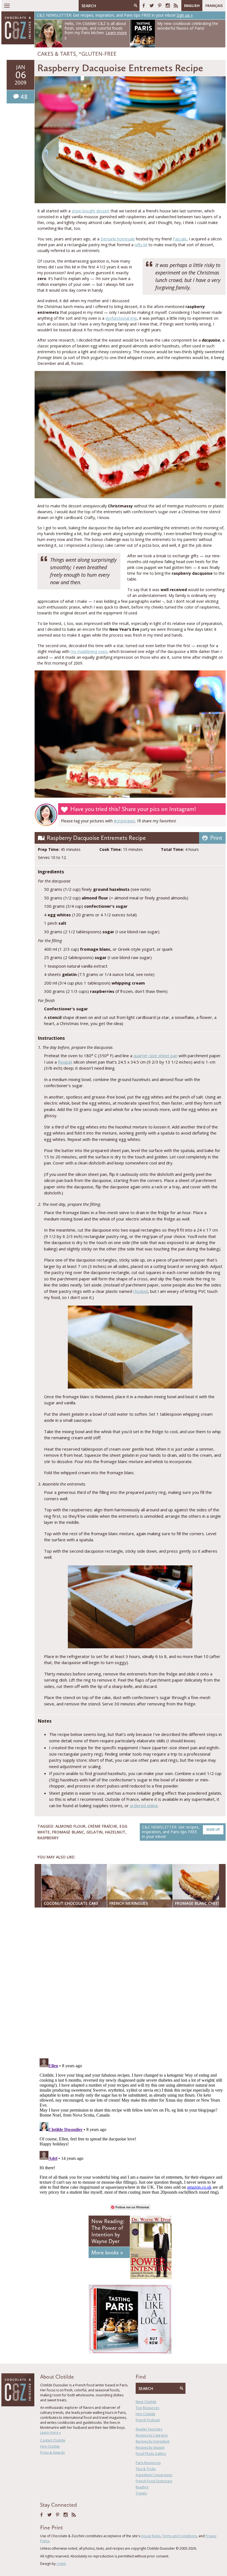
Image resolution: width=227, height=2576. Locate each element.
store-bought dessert (91, 211)
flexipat (65, 1062)
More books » (107, 2252)
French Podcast (148, 2420)
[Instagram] (168, 6)
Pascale (180, 239)
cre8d (61, 2564)
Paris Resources (148, 2463)
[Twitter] (152, 6)
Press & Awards (52, 2452)
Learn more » (51, 2433)
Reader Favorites (149, 2429)
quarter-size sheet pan (155, 1056)
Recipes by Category (152, 2435)
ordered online (144, 1806)
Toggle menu (7, 6)
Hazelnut (115, 1832)
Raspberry (48, 1838)
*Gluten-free (98, 54)
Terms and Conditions (179, 2536)
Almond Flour (70, 1826)
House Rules (151, 2536)
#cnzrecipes (124, 821)
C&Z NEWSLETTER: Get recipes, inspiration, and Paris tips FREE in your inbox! (181, 1832)
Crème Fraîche (103, 1826)
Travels (141, 2493)
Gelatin (95, 1832)
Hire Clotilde (50, 2446)
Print (216, 838)
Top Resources (147, 2408)
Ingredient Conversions (154, 2475)
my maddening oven (89, 651)
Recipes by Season (150, 2447)
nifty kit (141, 245)
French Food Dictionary (154, 2481)
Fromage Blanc (68, 1832)
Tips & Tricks (146, 2469)
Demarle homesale (118, 239)
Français (214, 6)
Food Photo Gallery (151, 2454)
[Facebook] (144, 6)
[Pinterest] (160, 6)
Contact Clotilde (53, 2440)
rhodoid (140, 1291)
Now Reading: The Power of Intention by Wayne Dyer (108, 2231)
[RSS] (176, 6)
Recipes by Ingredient (153, 2441)
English (192, 6)
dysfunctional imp (121, 318)
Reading (142, 2487)
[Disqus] (131, 1984)
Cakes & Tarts (57, 54)
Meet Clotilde (146, 2402)
